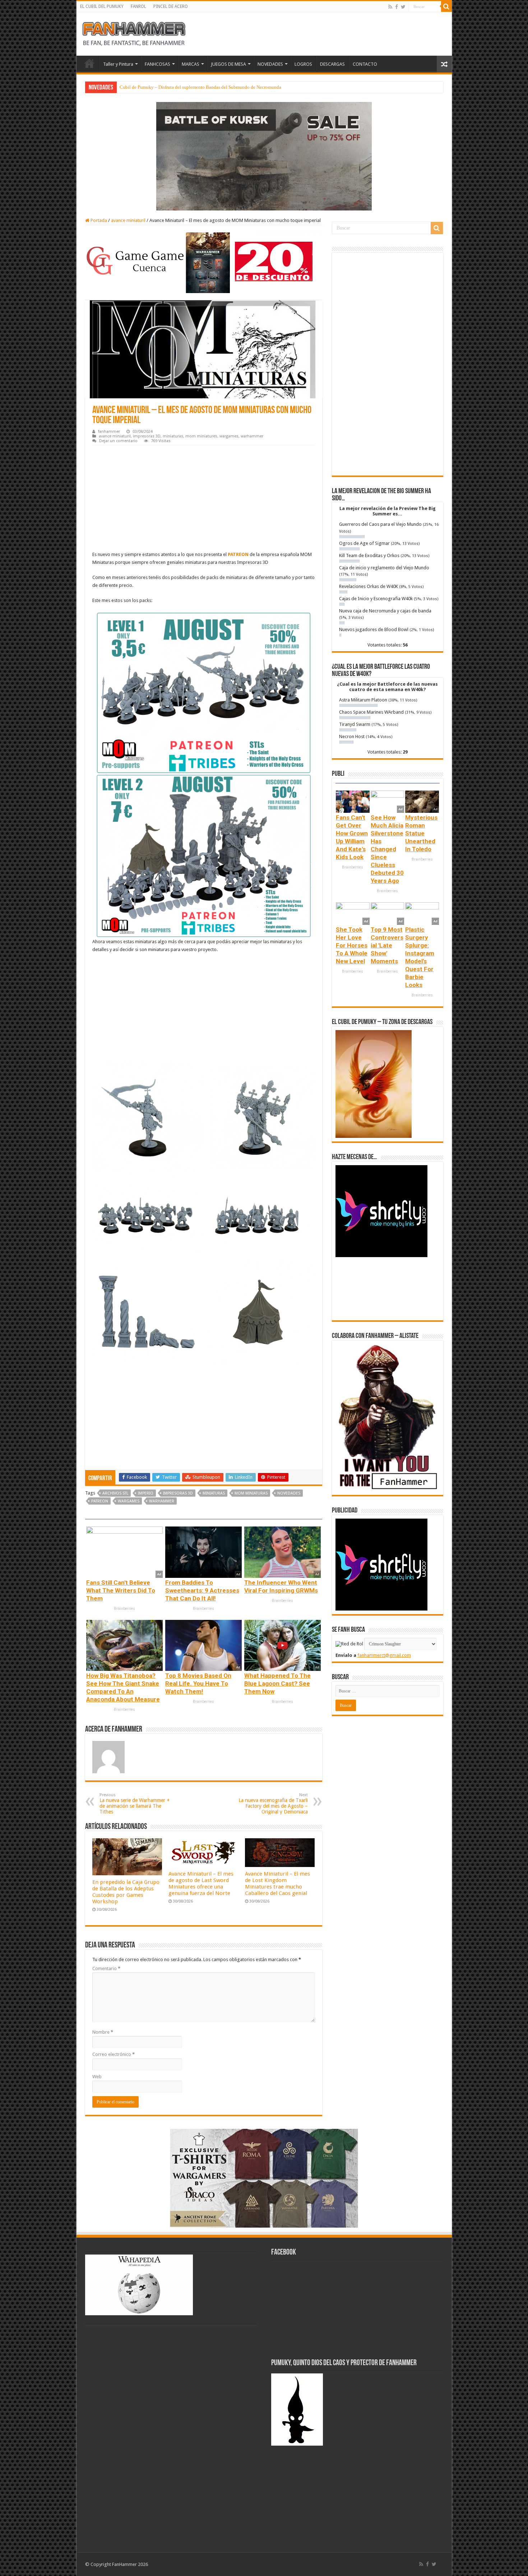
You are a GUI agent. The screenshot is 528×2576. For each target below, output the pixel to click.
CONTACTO (365, 64)
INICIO (89, 63)
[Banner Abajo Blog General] (264, 2178)
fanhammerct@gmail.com (384, 1655)
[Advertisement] (204, 499)
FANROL (138, 6)
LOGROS (303, 64)
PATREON (238, 554)
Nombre (103, 2032)
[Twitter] (403, 7)
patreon (100, 1501)
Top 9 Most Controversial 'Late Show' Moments (387, 945)
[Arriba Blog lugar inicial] (264, 156)
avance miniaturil (128, 220)
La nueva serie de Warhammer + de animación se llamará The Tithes (135, 1804)
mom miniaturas (251, 1493)
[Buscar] (446, 6)
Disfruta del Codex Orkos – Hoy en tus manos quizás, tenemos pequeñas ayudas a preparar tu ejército (217, 87)
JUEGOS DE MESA (228, 64)
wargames (229, 436)
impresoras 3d (178, 1493)
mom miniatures (201, 436)
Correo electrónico (114, 2054)
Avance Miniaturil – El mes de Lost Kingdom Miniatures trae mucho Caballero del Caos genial (277, 1884)
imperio (146, 1493)
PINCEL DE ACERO (171, 6)
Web (97, 2077)
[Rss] (390, 7)
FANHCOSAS (158, 64)
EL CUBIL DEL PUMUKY (102, 6)
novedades (289, 1493)
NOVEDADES (270, 64)
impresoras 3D (147, 436)
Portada (98, 220)
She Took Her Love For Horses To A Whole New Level (352, 945)
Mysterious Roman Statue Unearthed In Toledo (421, 833)
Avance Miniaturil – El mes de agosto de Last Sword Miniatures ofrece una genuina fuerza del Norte (201, 1884)
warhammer (252, 436)
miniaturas (173, 436)
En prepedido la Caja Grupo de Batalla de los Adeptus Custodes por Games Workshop (126, 1892)
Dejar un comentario (118, 441)
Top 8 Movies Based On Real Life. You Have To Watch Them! (198, 1683)
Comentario (106, 1968)
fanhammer (109, 432)
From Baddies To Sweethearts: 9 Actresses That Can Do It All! (202, 1590)
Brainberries (124, 1609)
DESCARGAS (332, 64)
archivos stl (115, 1493)
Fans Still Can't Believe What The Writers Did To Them (121, 1590)
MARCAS (191, 64)
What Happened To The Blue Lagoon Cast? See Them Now (277, 1683)
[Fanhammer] (134, 33)
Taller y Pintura (118, 64)
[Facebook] (397, 7)
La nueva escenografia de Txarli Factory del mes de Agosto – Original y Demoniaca (273, 1804)
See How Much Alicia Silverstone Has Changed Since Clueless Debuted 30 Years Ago (387, 849)
